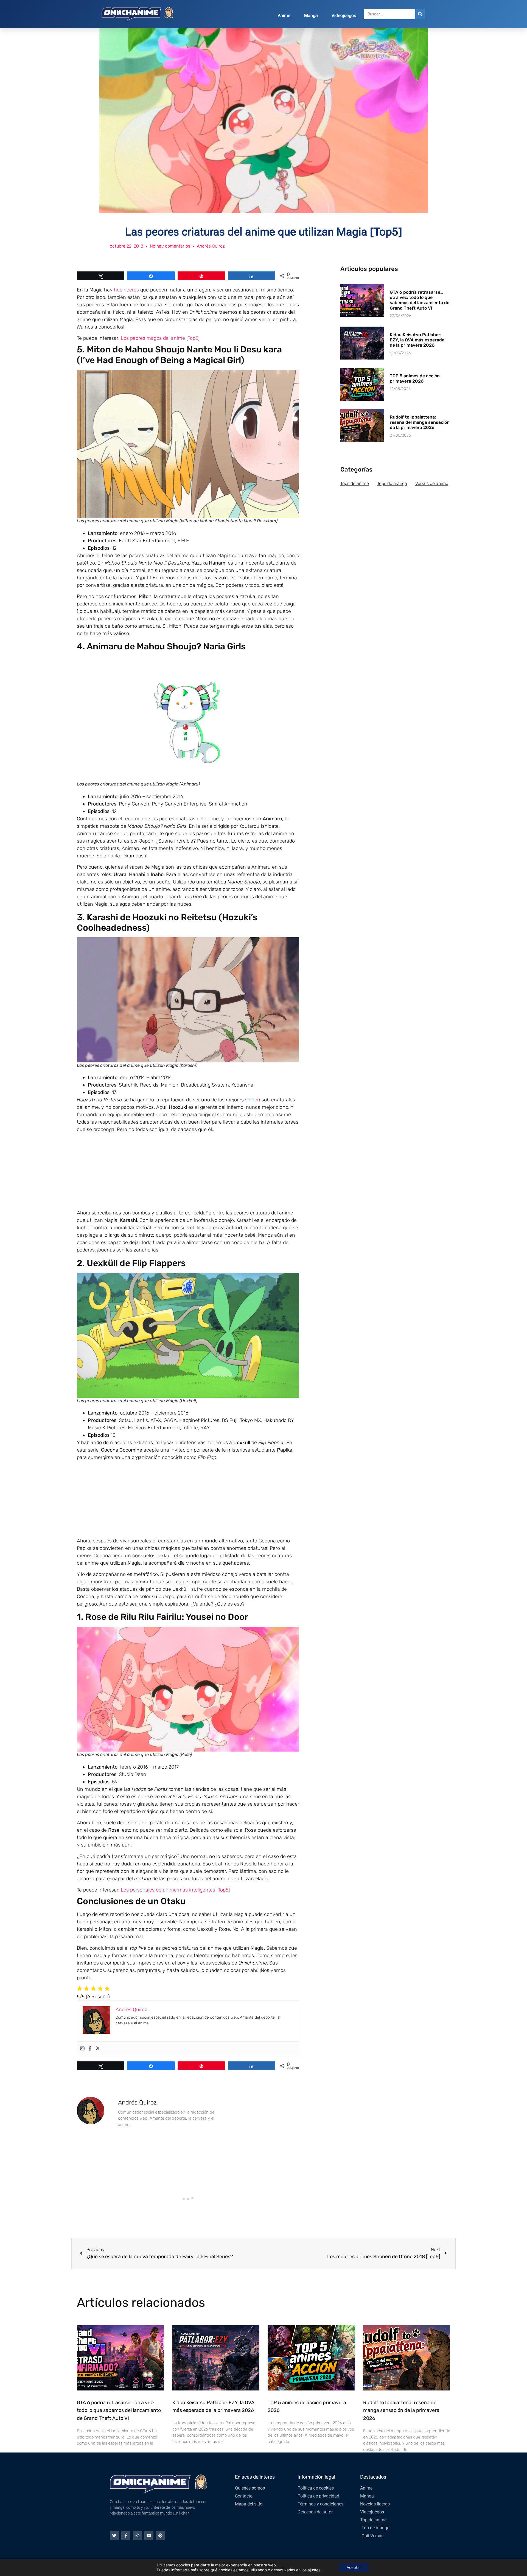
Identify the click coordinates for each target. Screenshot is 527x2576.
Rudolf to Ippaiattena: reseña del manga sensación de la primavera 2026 (420, 422)
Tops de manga (392, 483)
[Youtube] (149, 2536)
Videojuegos (344, 16)
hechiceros (126, 290)
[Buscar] (420, 14)
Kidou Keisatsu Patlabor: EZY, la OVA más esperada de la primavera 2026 (417, 340)
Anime (284, 16)
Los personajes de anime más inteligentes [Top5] (175, 1890)
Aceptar (354, 2567)
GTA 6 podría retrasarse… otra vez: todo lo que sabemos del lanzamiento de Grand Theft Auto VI (420, 300)
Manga (311, 16)
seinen (253, 1100)
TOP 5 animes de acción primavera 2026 (415, 378)
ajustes (314, 2570)
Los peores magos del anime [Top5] (160, 338)
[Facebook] (90, 2049)
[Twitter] (98, 2049)
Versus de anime (432, 483)
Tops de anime (355, 483)
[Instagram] (82, 2049)
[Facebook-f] (126, 2536)
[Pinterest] (160, 2536)
